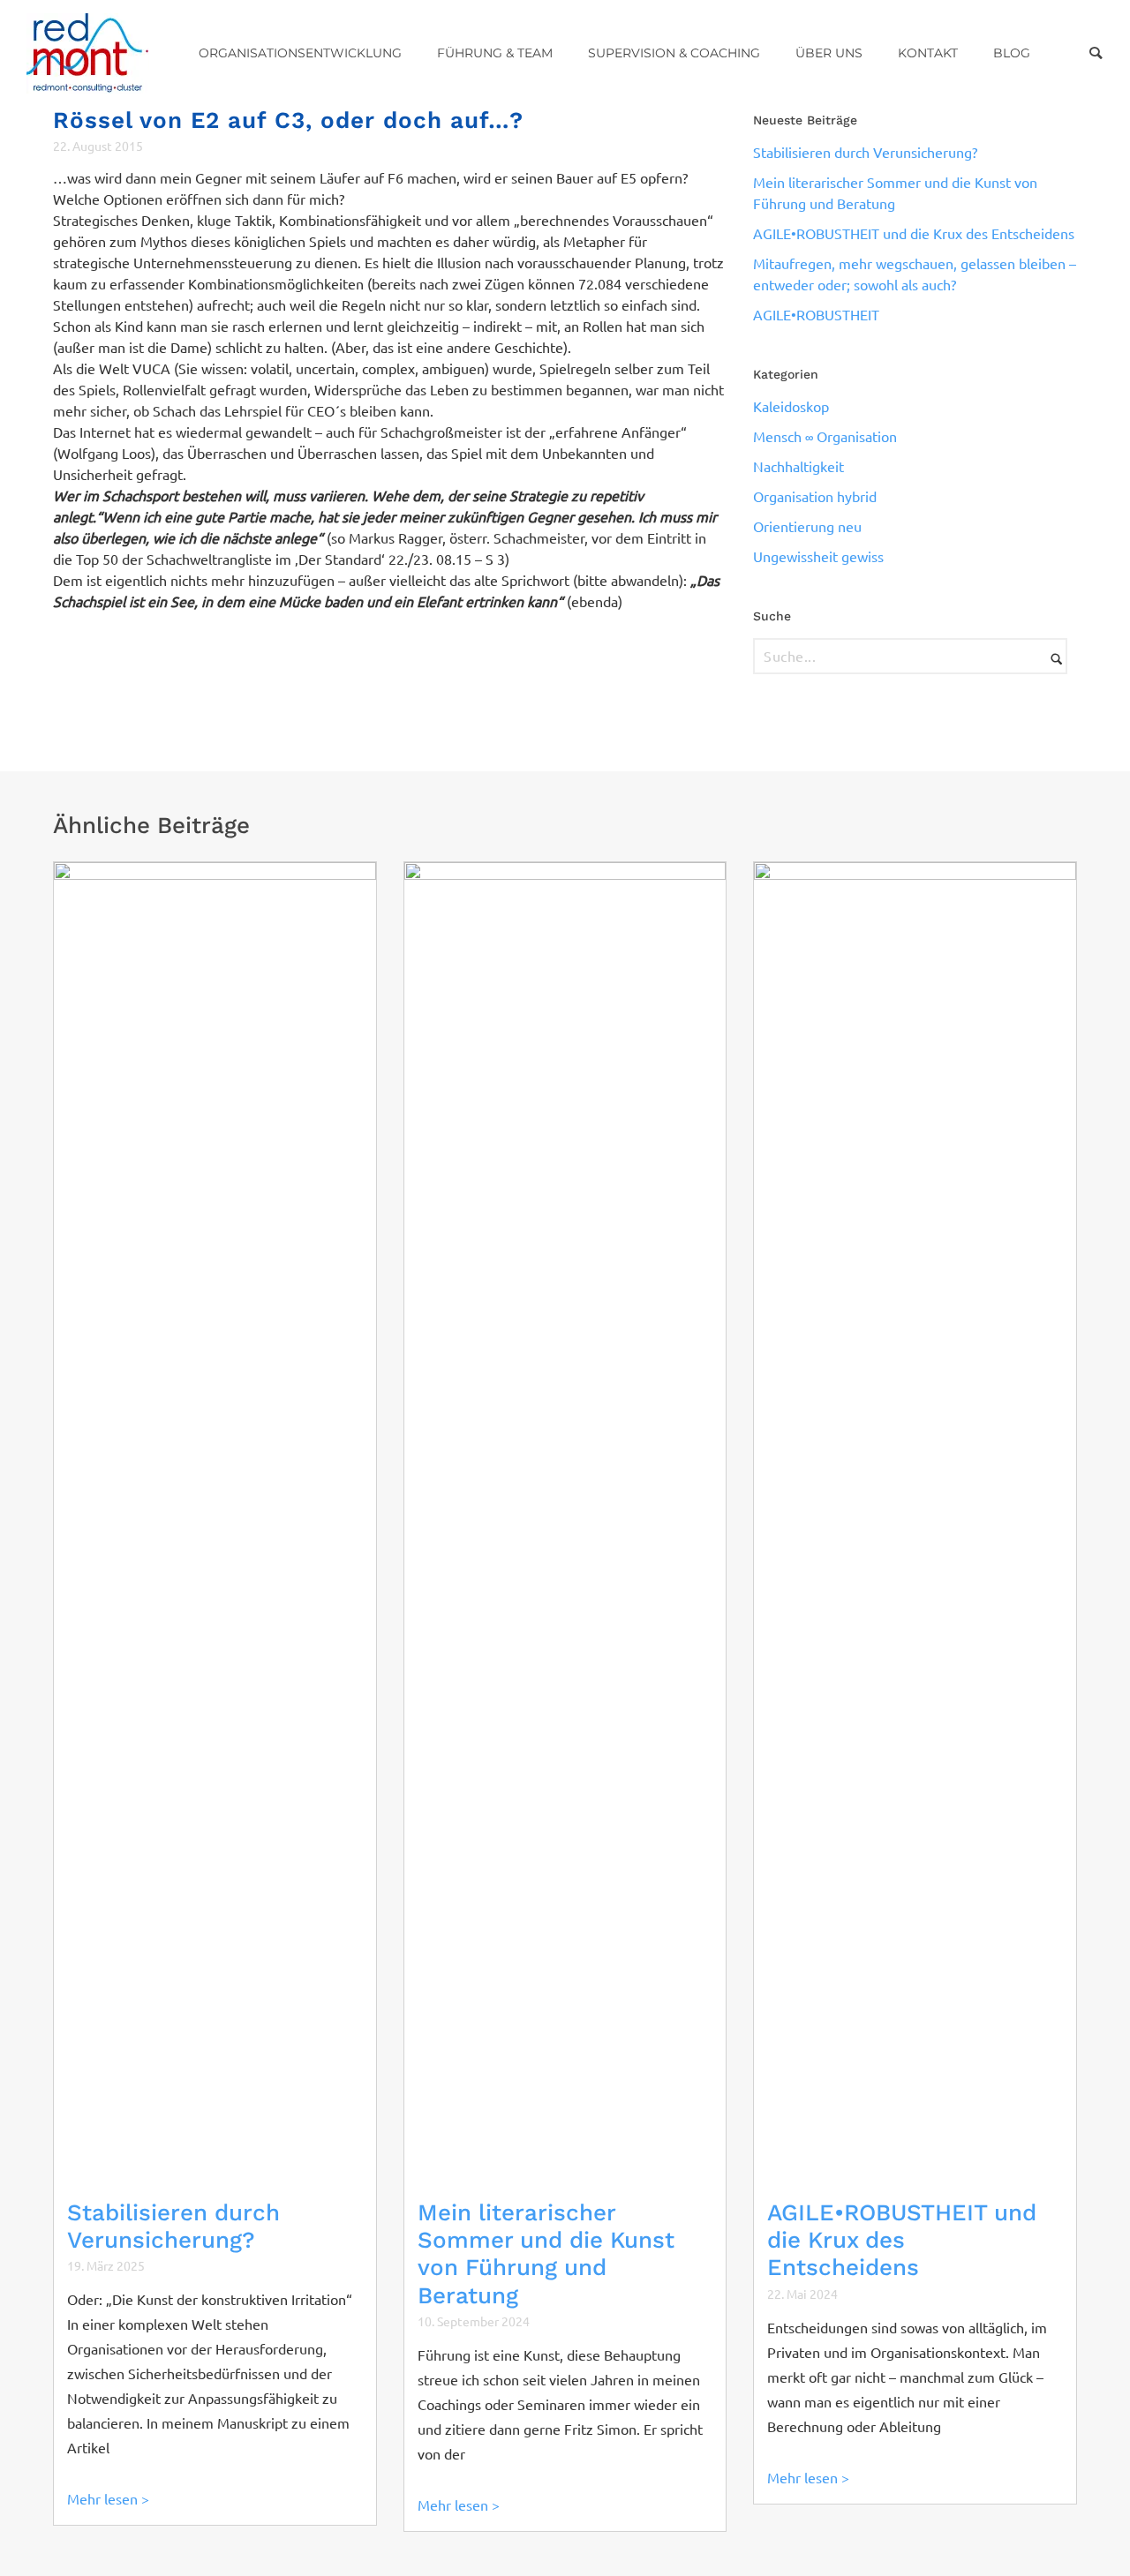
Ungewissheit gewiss (818, 557)
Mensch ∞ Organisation (825, 437)
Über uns (829, 53)
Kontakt (928, 53)
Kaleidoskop (791, 407)
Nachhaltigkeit (799, 467)
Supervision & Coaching (674, 53)
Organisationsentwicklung (300, 53)
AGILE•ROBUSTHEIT (816, 315)
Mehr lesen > (108, 2499)
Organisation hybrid (815, 497)
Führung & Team (495, 53)
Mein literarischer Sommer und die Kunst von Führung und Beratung (546, 2254)
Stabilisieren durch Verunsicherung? (865, 153)
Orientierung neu (807, 527)
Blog (1012, 53)
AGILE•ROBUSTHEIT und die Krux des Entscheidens (914, 234)
